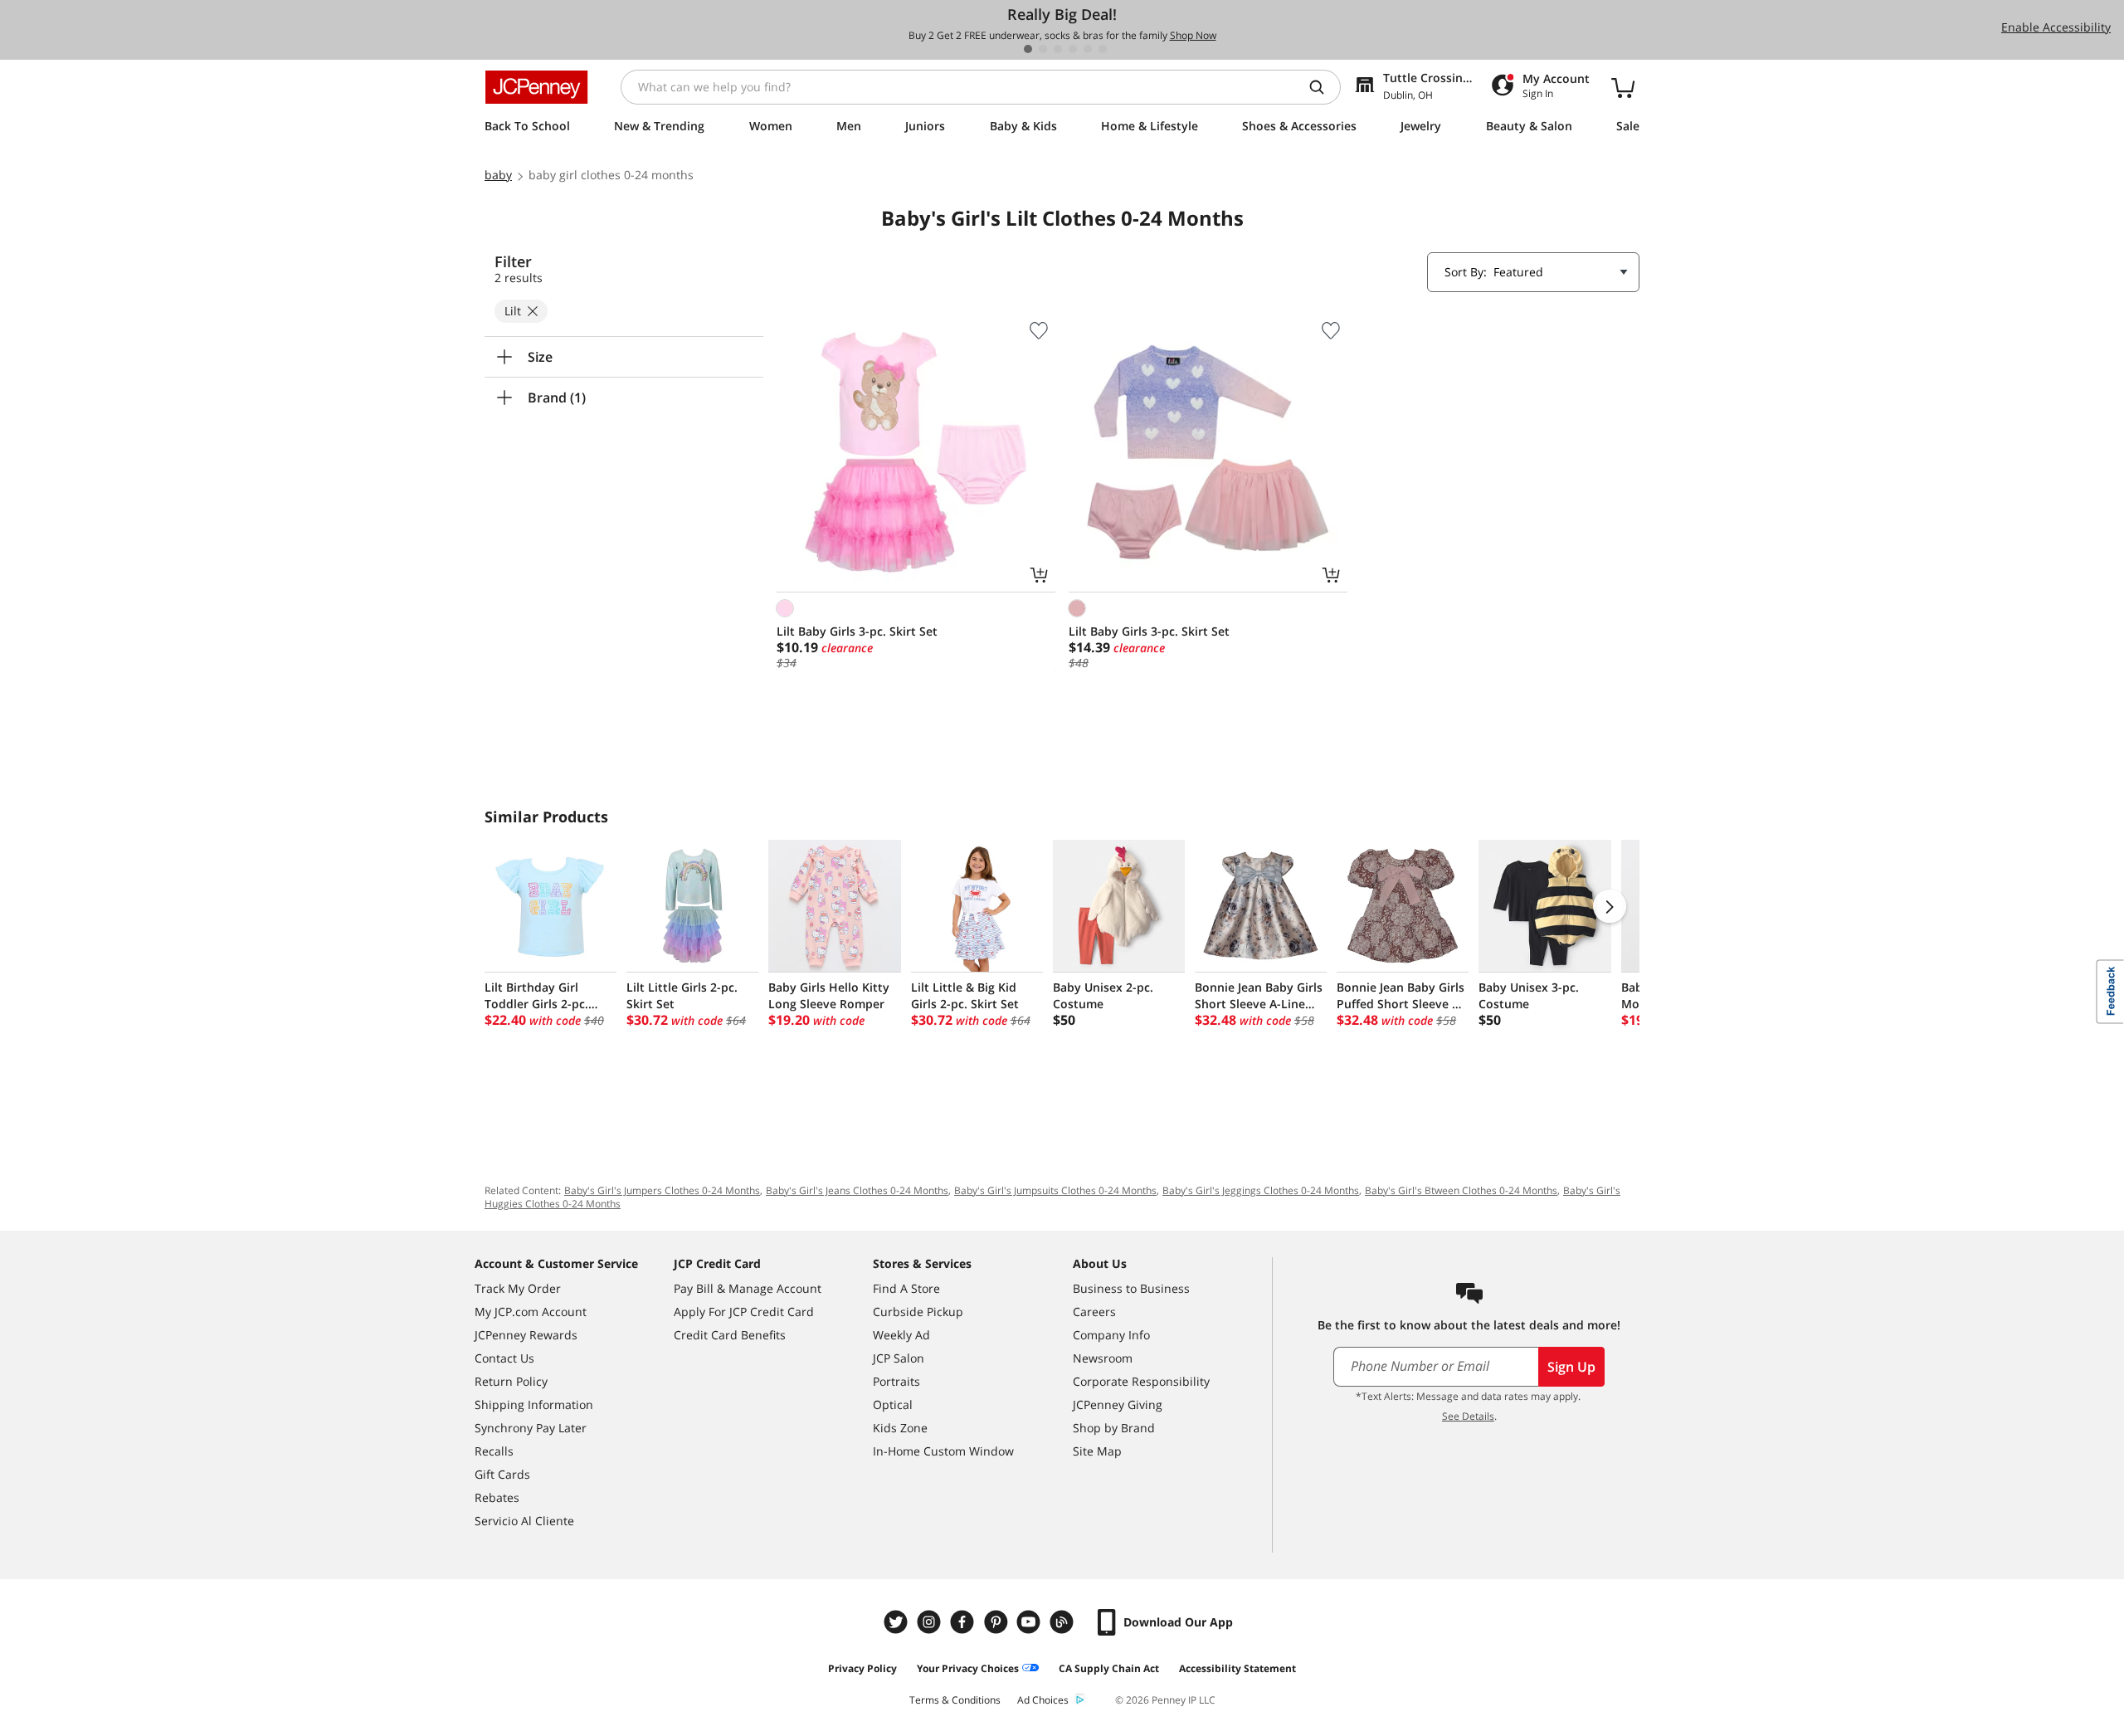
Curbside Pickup (918, 1312)
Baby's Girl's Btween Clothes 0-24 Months (1461, 1190)
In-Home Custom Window (943, 1451)
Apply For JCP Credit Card (744, 1312)
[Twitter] (898, 1622)
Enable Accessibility (2056, 27)
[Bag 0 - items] (1623, 87)
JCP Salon (899, 1358)
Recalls (494, 1451)
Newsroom (1103, 1358)
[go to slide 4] (1073, 49)
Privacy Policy (862, 1668)
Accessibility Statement (1237, 1668)
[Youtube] (1030, 1622)
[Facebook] (964, 1622)
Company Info (1111, 1335)
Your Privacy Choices (968, 1668)
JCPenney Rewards (526, 1335)
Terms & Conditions (955, 1700)
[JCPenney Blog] (1064, 1622)
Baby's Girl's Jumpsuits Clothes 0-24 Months (1055, 1190)
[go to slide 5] (1088, 49)
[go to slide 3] (1058, 49)
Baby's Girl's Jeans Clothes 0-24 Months (857, 1190)
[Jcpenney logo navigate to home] (536, 87)
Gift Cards (502, 1474)
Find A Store (906, 1288)
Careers (1094, 1312)
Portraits (896, 1381)
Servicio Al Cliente (524, 1521)
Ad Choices (1043, 1700)
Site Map (1097, 1451)
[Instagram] (931, 1622)
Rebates (497, 1497)
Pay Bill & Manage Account (748, 1288)
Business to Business (1131, 1288)
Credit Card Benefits (730, 1335)
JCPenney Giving (1118, 1404)
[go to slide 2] (1043, 49)
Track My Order (518, 1288)
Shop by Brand (1114, 1428)
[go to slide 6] (1103, 49)
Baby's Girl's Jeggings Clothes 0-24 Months (1261, 1190)
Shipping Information (534, 1404)
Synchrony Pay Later (531, 1428)
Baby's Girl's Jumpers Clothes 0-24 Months (662, 1190)
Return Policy (511, 1381)
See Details (1468, 1416)
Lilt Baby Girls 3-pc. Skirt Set (857, 631)
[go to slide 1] (1028, 49)
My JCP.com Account (531, 1312)
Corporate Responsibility (1141, 1381)
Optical (893, 1404)
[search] (1323, 87)
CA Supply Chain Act (1109, 1668)
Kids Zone (900, 1428)
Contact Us (504, 1358)
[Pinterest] (997, 1622)
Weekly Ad (901, 1335)
